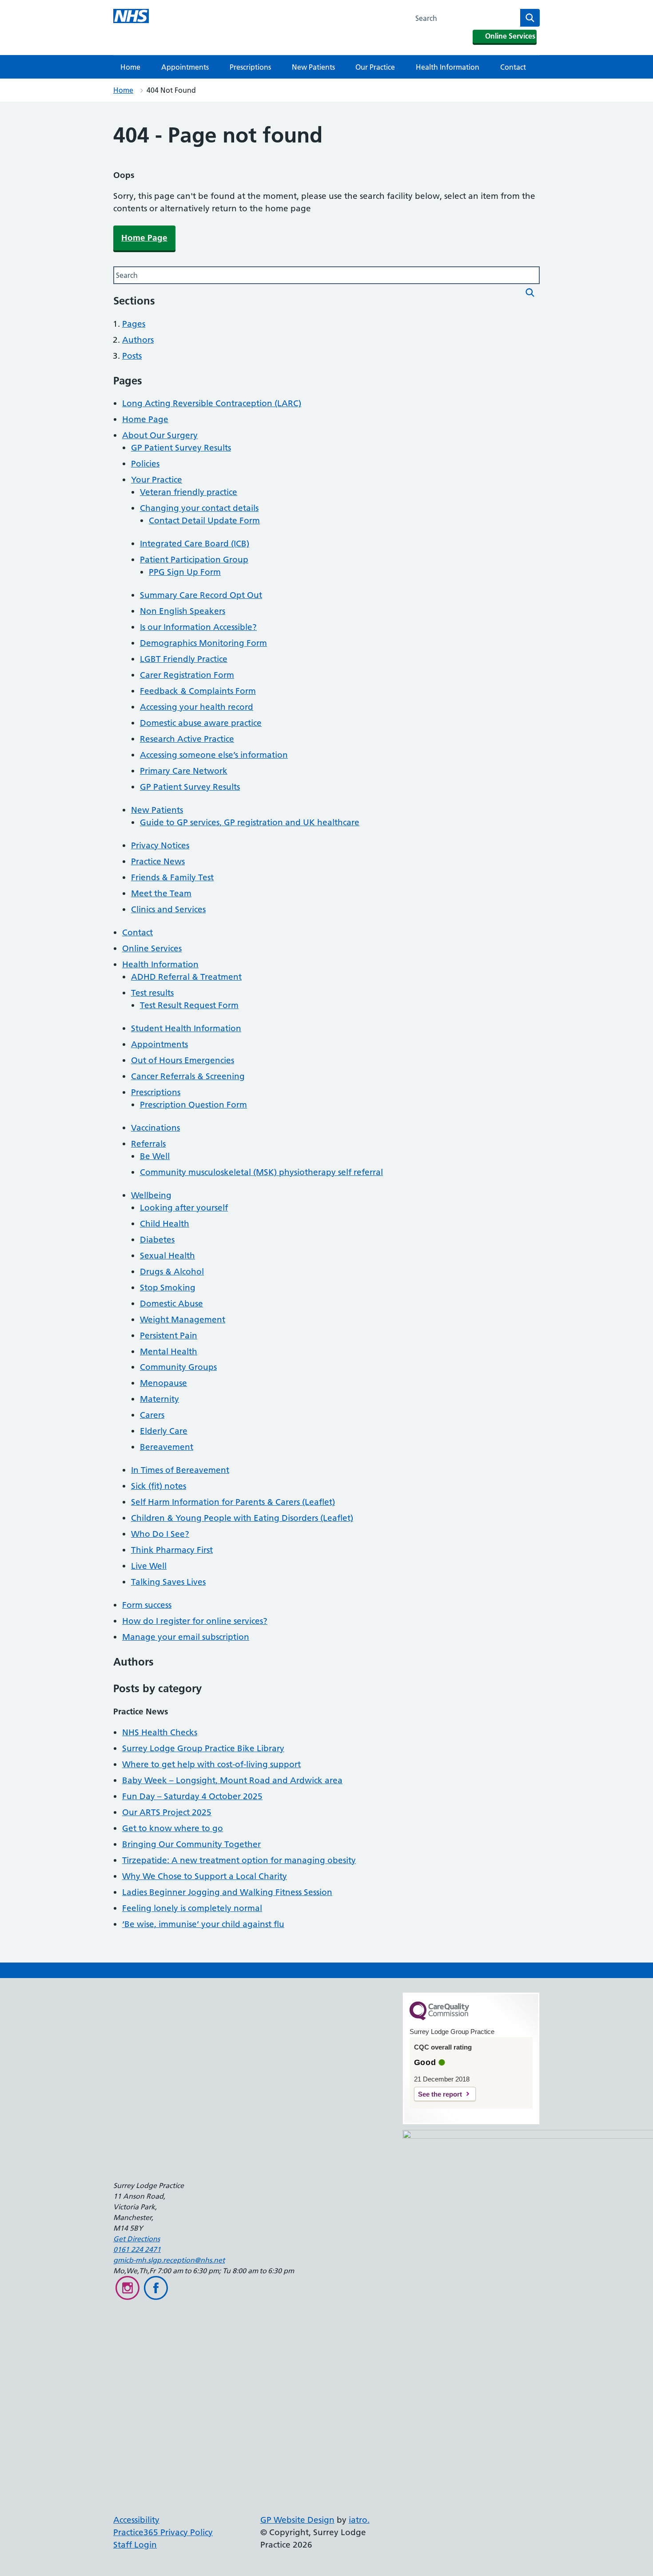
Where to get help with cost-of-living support (211, 1764)
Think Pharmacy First (172, 1550)
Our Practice (375, 67)
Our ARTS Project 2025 (167, 1812)
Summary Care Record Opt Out (201, 595)
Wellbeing (151, 1195)
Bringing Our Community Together (191, 1844)
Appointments (185, 67)
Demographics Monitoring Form (203, 643)
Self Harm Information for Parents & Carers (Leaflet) (233, 1502)
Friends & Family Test (172, 877)
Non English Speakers (183, 611)
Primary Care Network (184, 771)
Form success (147, 1605)
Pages (134, 324)
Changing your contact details (199, 508)
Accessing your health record (197, 707)
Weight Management (183, 1320)
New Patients (313, 67)
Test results (152, 993)
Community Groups (178, 1367)
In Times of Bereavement (180, 1470)
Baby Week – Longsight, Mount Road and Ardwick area (232, 1780)
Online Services (152, 948)
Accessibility (136, 2520)
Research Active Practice (187, 739)
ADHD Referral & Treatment (186, 977)
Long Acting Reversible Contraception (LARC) (212, 403)
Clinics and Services (168, 909)
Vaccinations (155, 1128)
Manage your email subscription (186, 1637)
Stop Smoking (168, 1288)
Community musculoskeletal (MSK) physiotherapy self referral (261, 1172)
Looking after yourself (184, 1208)
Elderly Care (164, 1431)
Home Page (144, 238)
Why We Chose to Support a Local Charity (205, 1876)
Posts (132, 356)
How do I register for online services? (195, 1621)
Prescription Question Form (193, 1105)
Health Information (448, 67)
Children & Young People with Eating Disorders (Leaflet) (242, 1518)
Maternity (159, 1399)
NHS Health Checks (160, 1732)
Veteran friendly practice (189, 492)
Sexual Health (167, 1256)
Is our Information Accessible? (198, 627)
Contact (513, 67)
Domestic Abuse (171, 1304)
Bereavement (167, 1447)
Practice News (158, 861)
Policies (145, 464)
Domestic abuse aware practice (201, 723)
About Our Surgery (160, 435)
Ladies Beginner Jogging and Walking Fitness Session (227, 1892)
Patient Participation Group (194, 560)
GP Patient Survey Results (181, 448)
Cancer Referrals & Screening (188, 1076)
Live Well (149, 1566)
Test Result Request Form (189, 1005)
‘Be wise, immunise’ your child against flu (203, 1924)
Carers (152, 1415)
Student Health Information (186, 1028)
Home (130, 67)
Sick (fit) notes (159, 1486)
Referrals (148, 1144)
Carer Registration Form (187, 675)
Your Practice (157, 480)
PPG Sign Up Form (185, 572)
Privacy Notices (160, 845)
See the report (440, 2094)
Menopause (163, 1383)
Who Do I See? (160, 1534)
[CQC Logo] (439, 2018)
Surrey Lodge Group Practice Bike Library (203, 1748)
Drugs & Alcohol (172, 1272)
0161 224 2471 (137, 2249)
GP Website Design (297, 2520)
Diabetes (157, 1240)
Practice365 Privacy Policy (163, 2532)
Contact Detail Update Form (204, 520)
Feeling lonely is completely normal (192, 1908)
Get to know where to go (173, 1828)
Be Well (155, 1156)
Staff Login (135, 2545)
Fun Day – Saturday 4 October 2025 (192, 1796)
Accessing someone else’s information (214, 755)
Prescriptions (250, 67)
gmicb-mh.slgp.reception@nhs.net (169, 2260)
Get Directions (137, 2239)
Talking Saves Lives (168, 1582)
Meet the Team (161, 893)
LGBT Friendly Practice (184, 659)
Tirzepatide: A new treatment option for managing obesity (239, 1860)
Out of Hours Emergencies (183, 1060)
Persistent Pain (169, 1335)
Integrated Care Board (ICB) (195, 544)
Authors (138, 340)
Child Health (165, 1224)
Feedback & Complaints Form (198, 691)
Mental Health (169, 1351)
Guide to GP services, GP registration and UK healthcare (250, 822)
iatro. (359, 2520)
